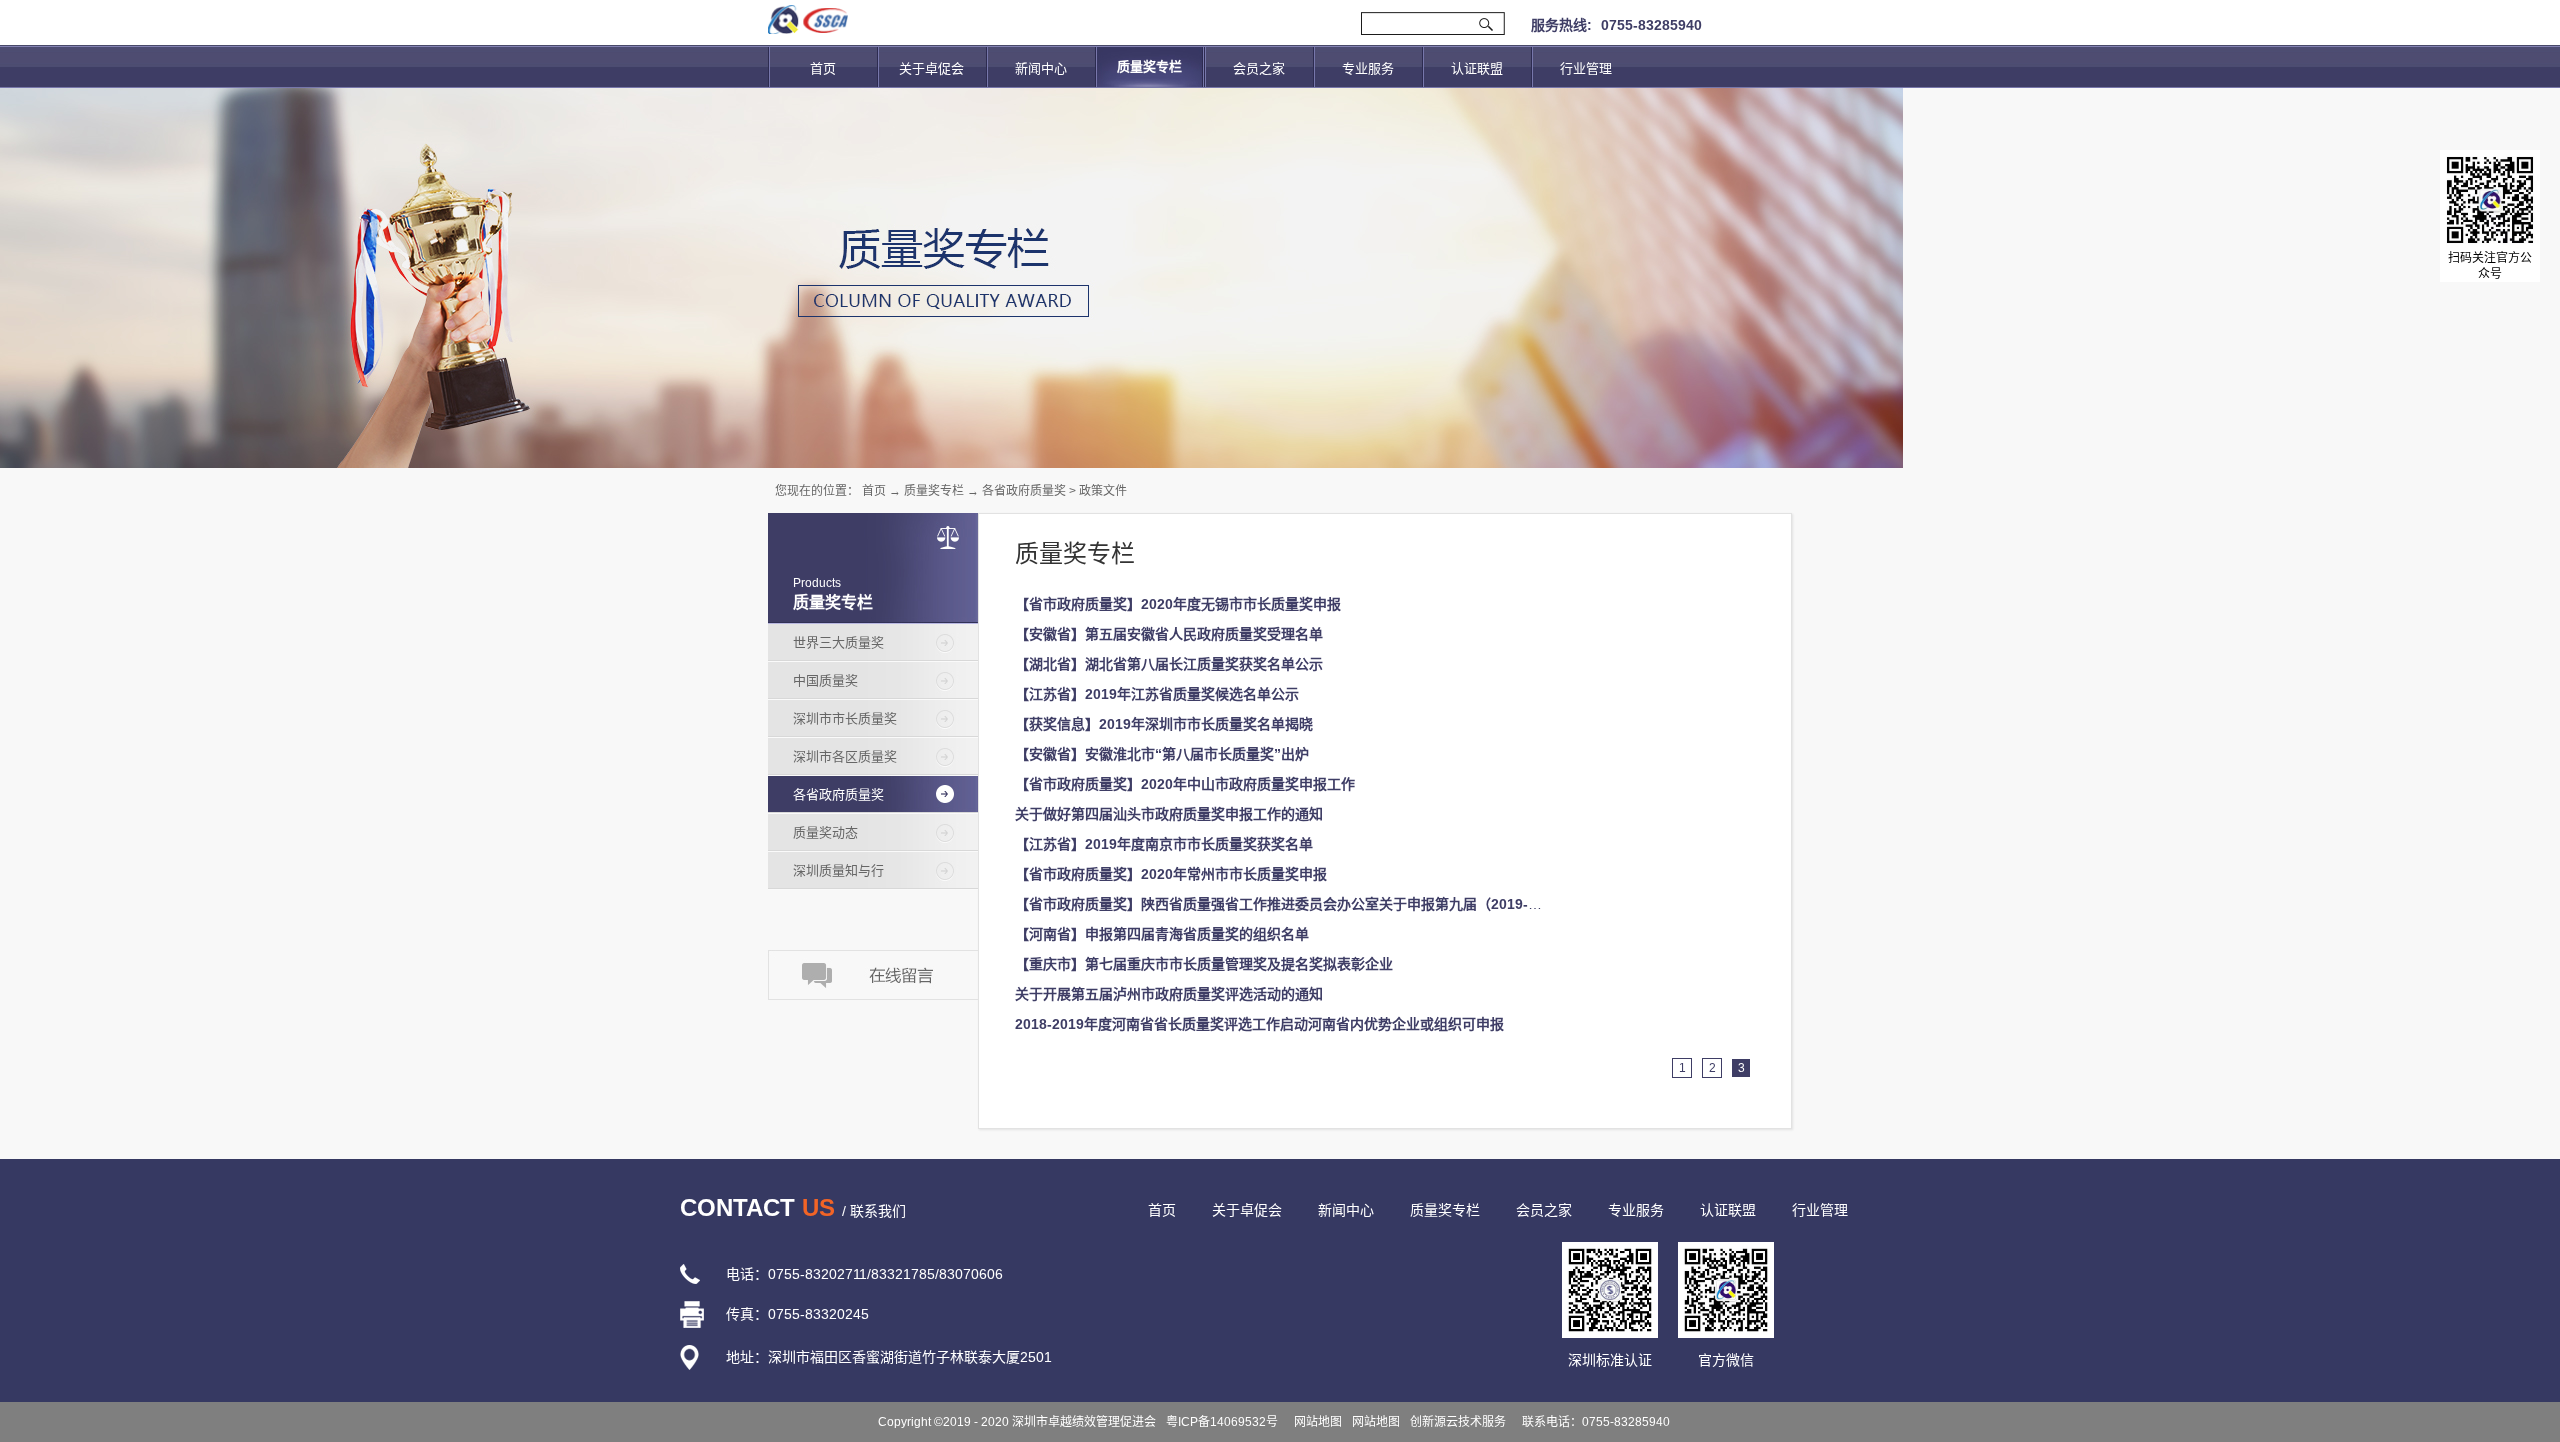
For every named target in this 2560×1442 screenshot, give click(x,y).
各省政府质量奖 (1024, 491)
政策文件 (1103, 491)
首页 (823, 68)
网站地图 (1315, 1422)
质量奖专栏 (934, 491)
